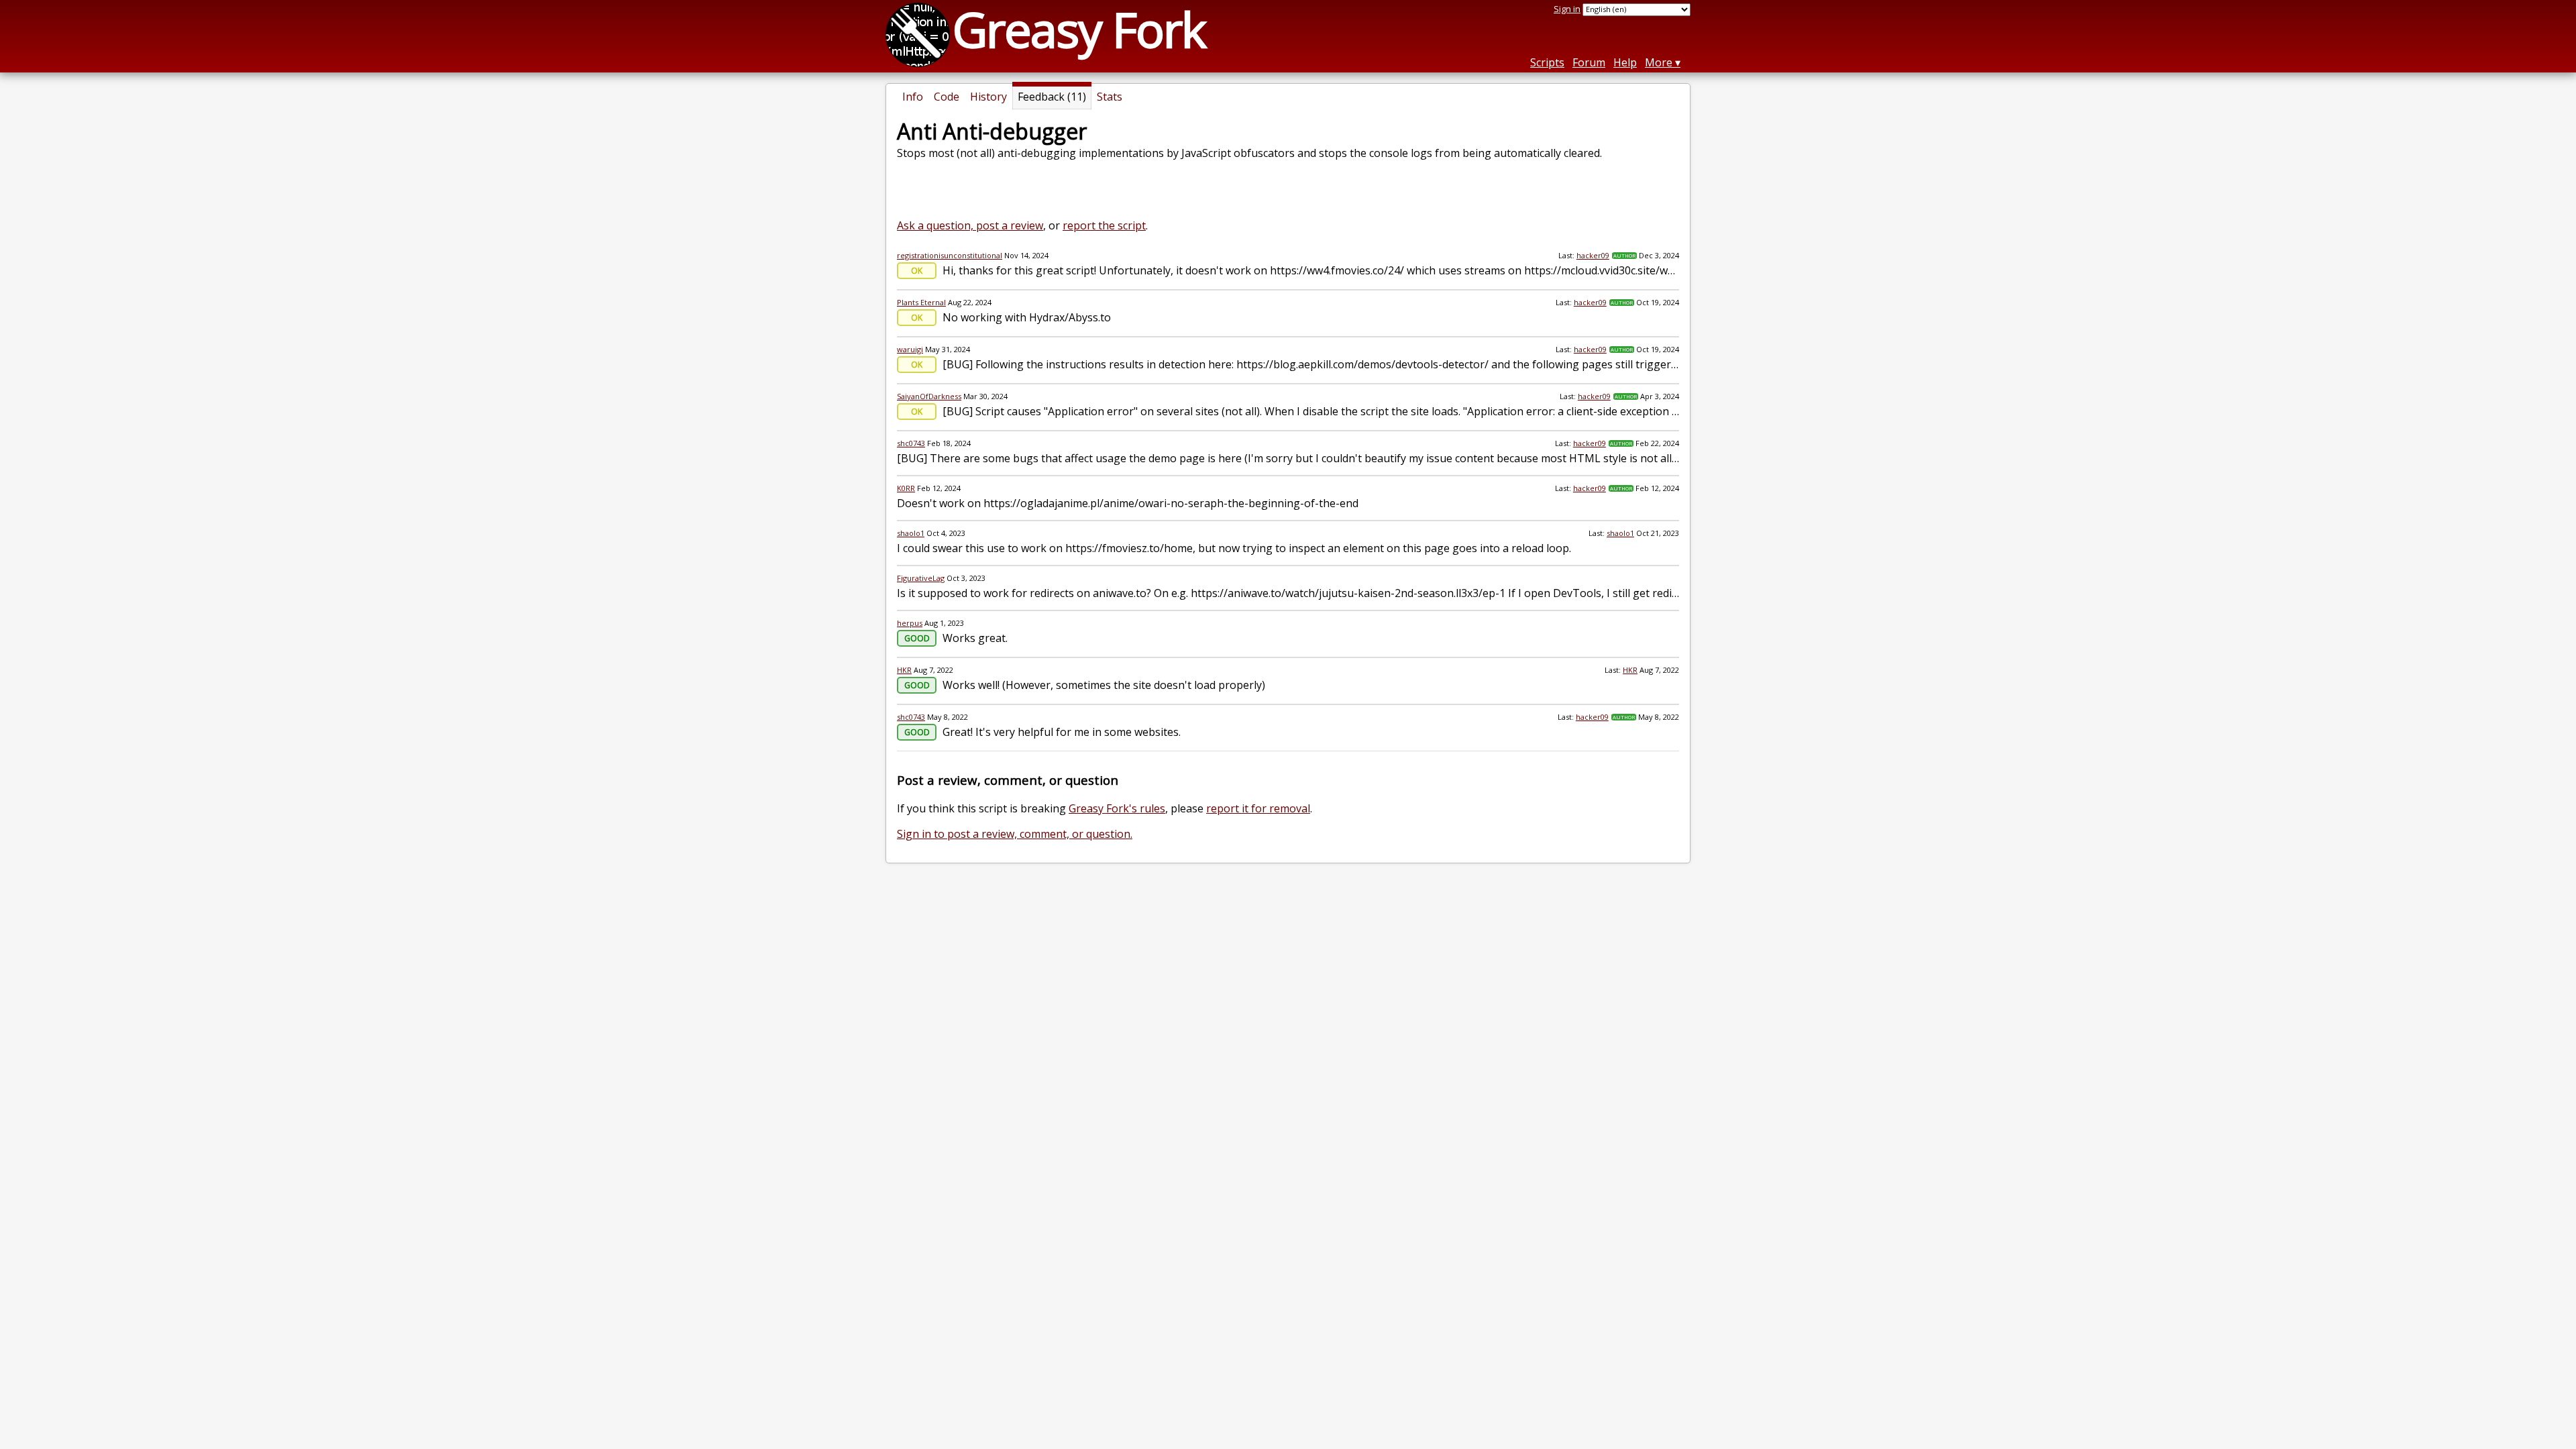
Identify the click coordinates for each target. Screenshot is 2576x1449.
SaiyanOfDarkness (929, 396)
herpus (910, 623)
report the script (1104, 225)
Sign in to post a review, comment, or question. (1015, 834)
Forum (1589, 62)
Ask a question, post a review (970, 225)
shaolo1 (911, 533)
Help (1625, 62)
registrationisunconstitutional (950, 255)
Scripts (1547, 62)
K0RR (906, 488)
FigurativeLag (921, 578)
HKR (904, 670)
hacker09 (1593, 255)
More (1659, 62)
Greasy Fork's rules (1117, 808)
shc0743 (911, 443)
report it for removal (1258, 808)
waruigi (910, 349)
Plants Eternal (921, 302)
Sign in (1567, 9)
